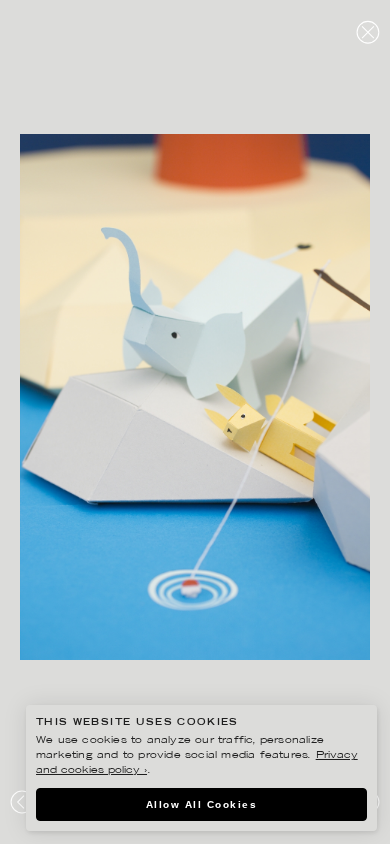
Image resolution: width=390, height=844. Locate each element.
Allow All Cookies (202, 804)
